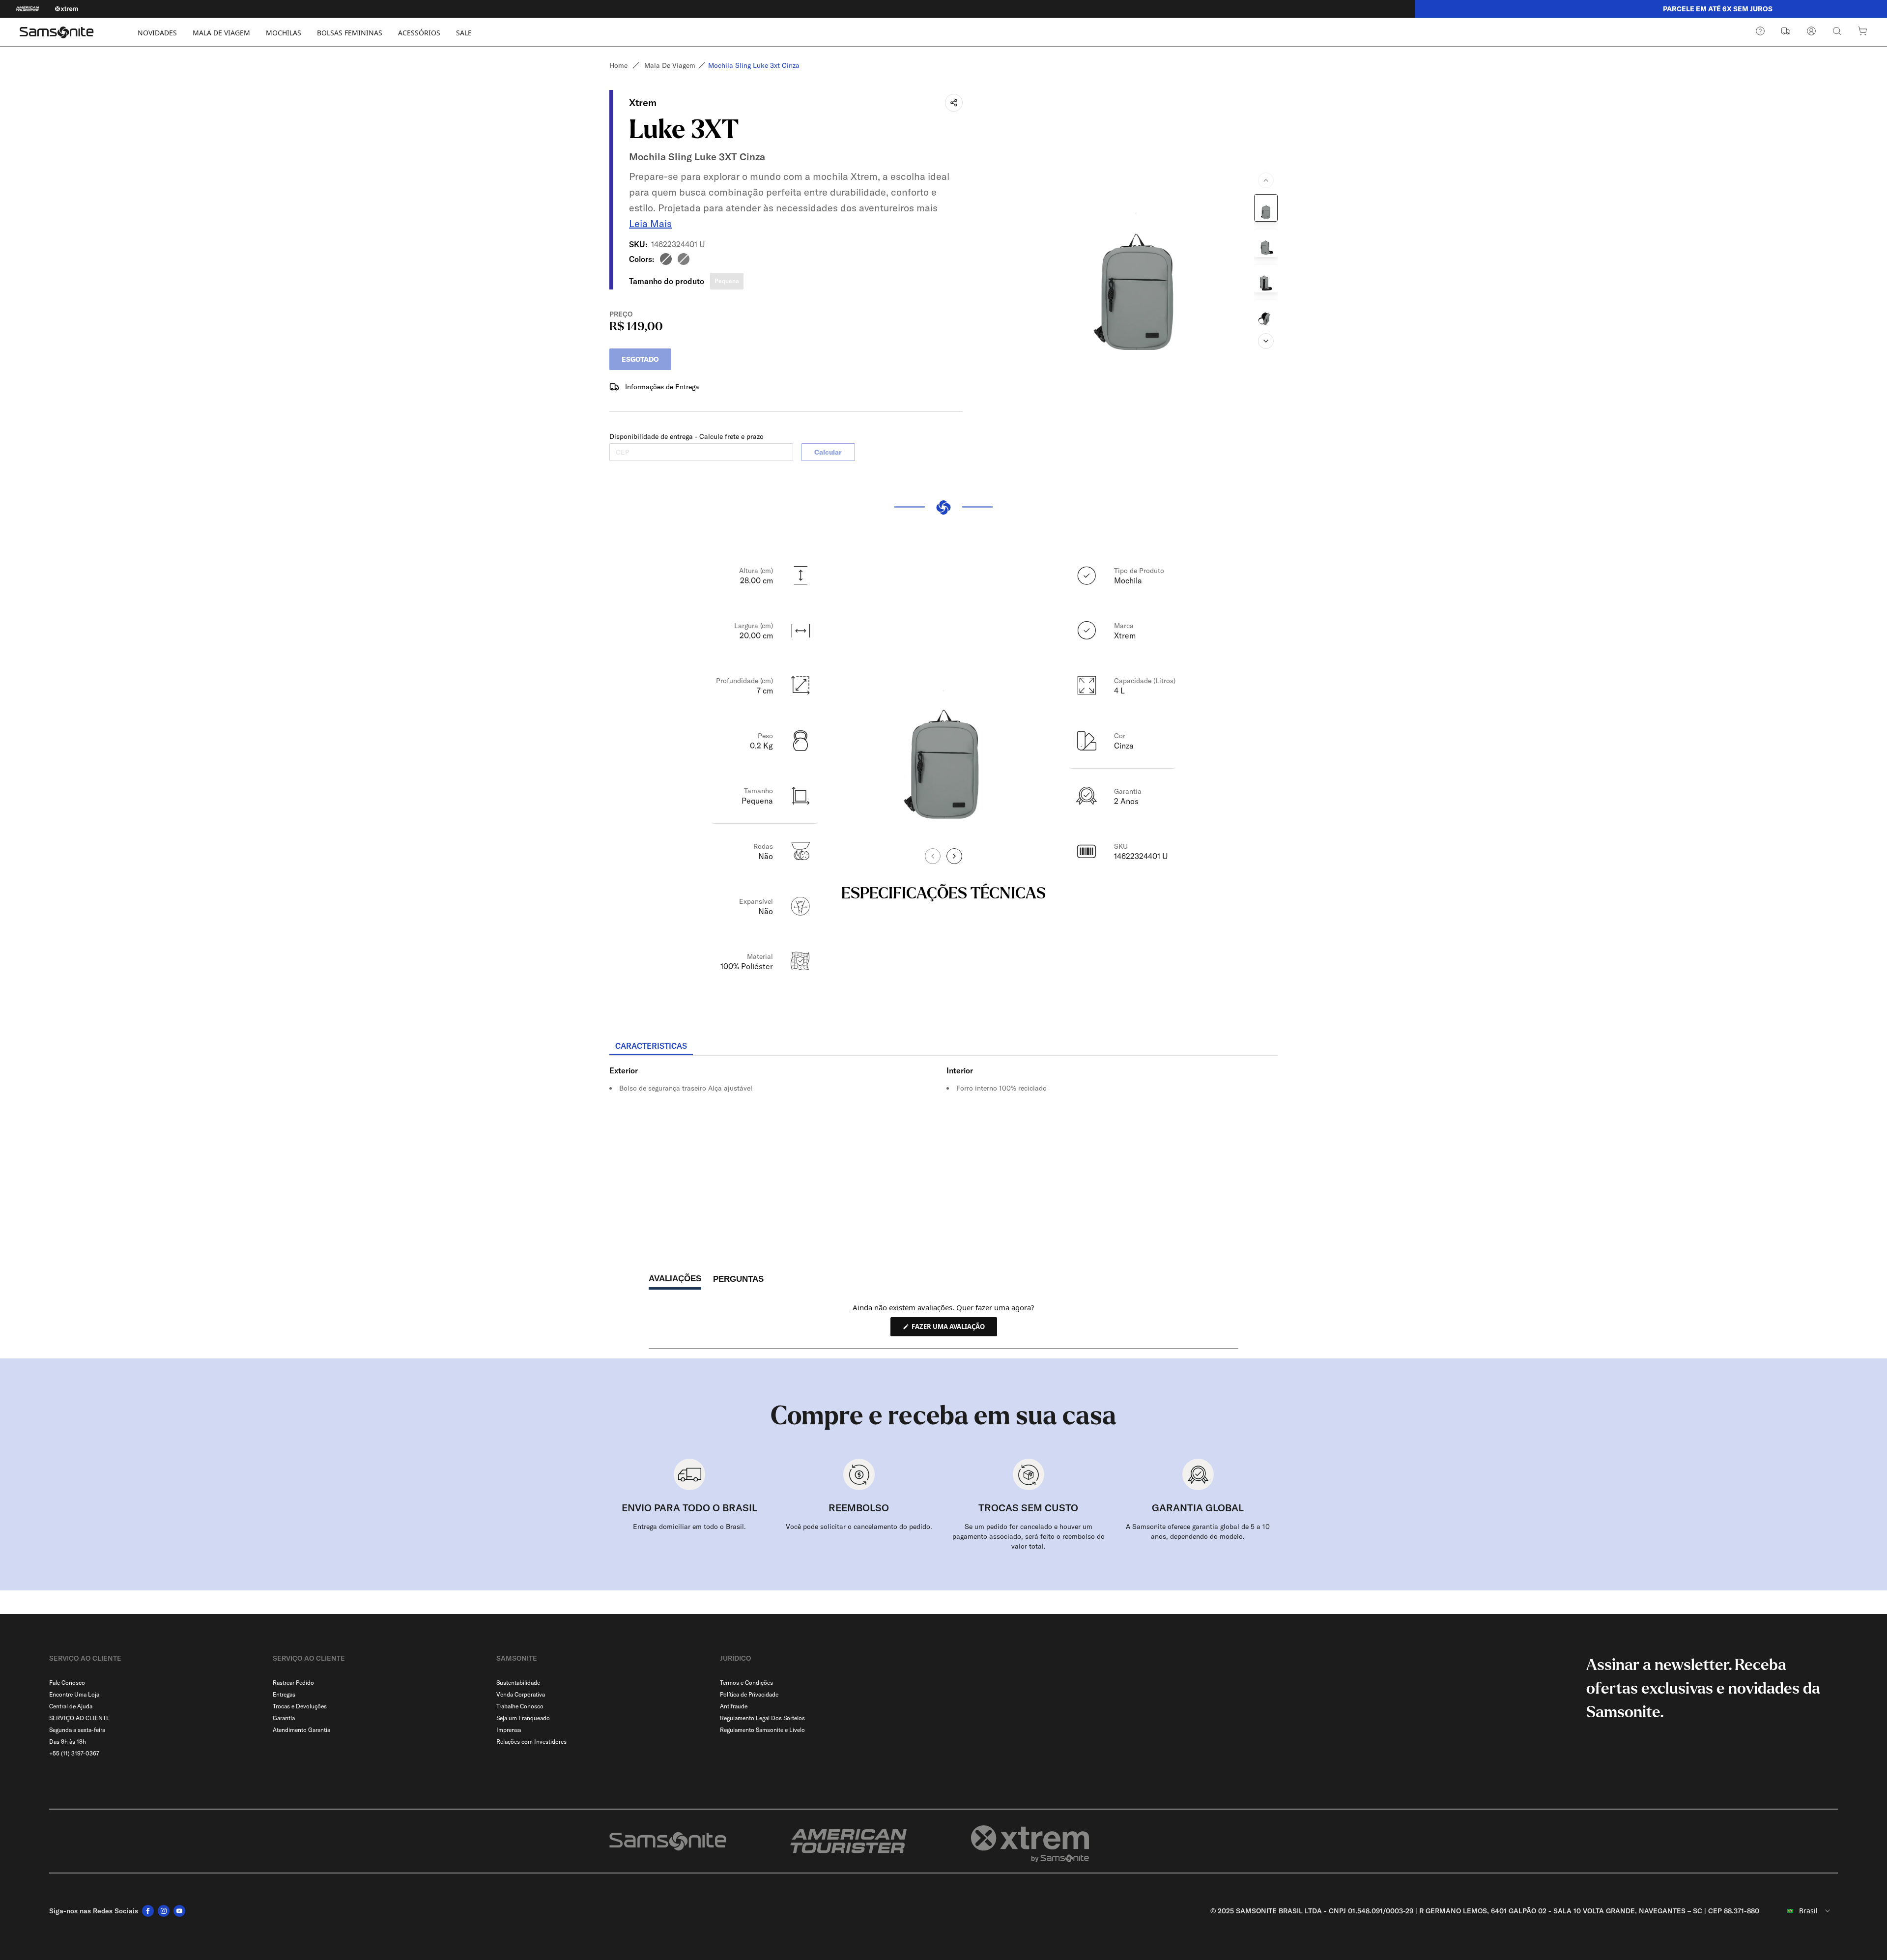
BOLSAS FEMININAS (350, 33)
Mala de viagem (670, 65)
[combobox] (1802, 1911)
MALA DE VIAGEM (221, 33)
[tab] (651, 1046)
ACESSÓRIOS (419, 33)
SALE (464, 33)
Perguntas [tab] (738, 1282)
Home (618, 65)
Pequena (727, 281)
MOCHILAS (284, 33)
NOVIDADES (157, 33)
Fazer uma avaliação (954, 1329)
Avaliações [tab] (675, 1281)
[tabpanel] (943, 1144)
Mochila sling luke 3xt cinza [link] (754, 65)
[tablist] (943, 1047)
